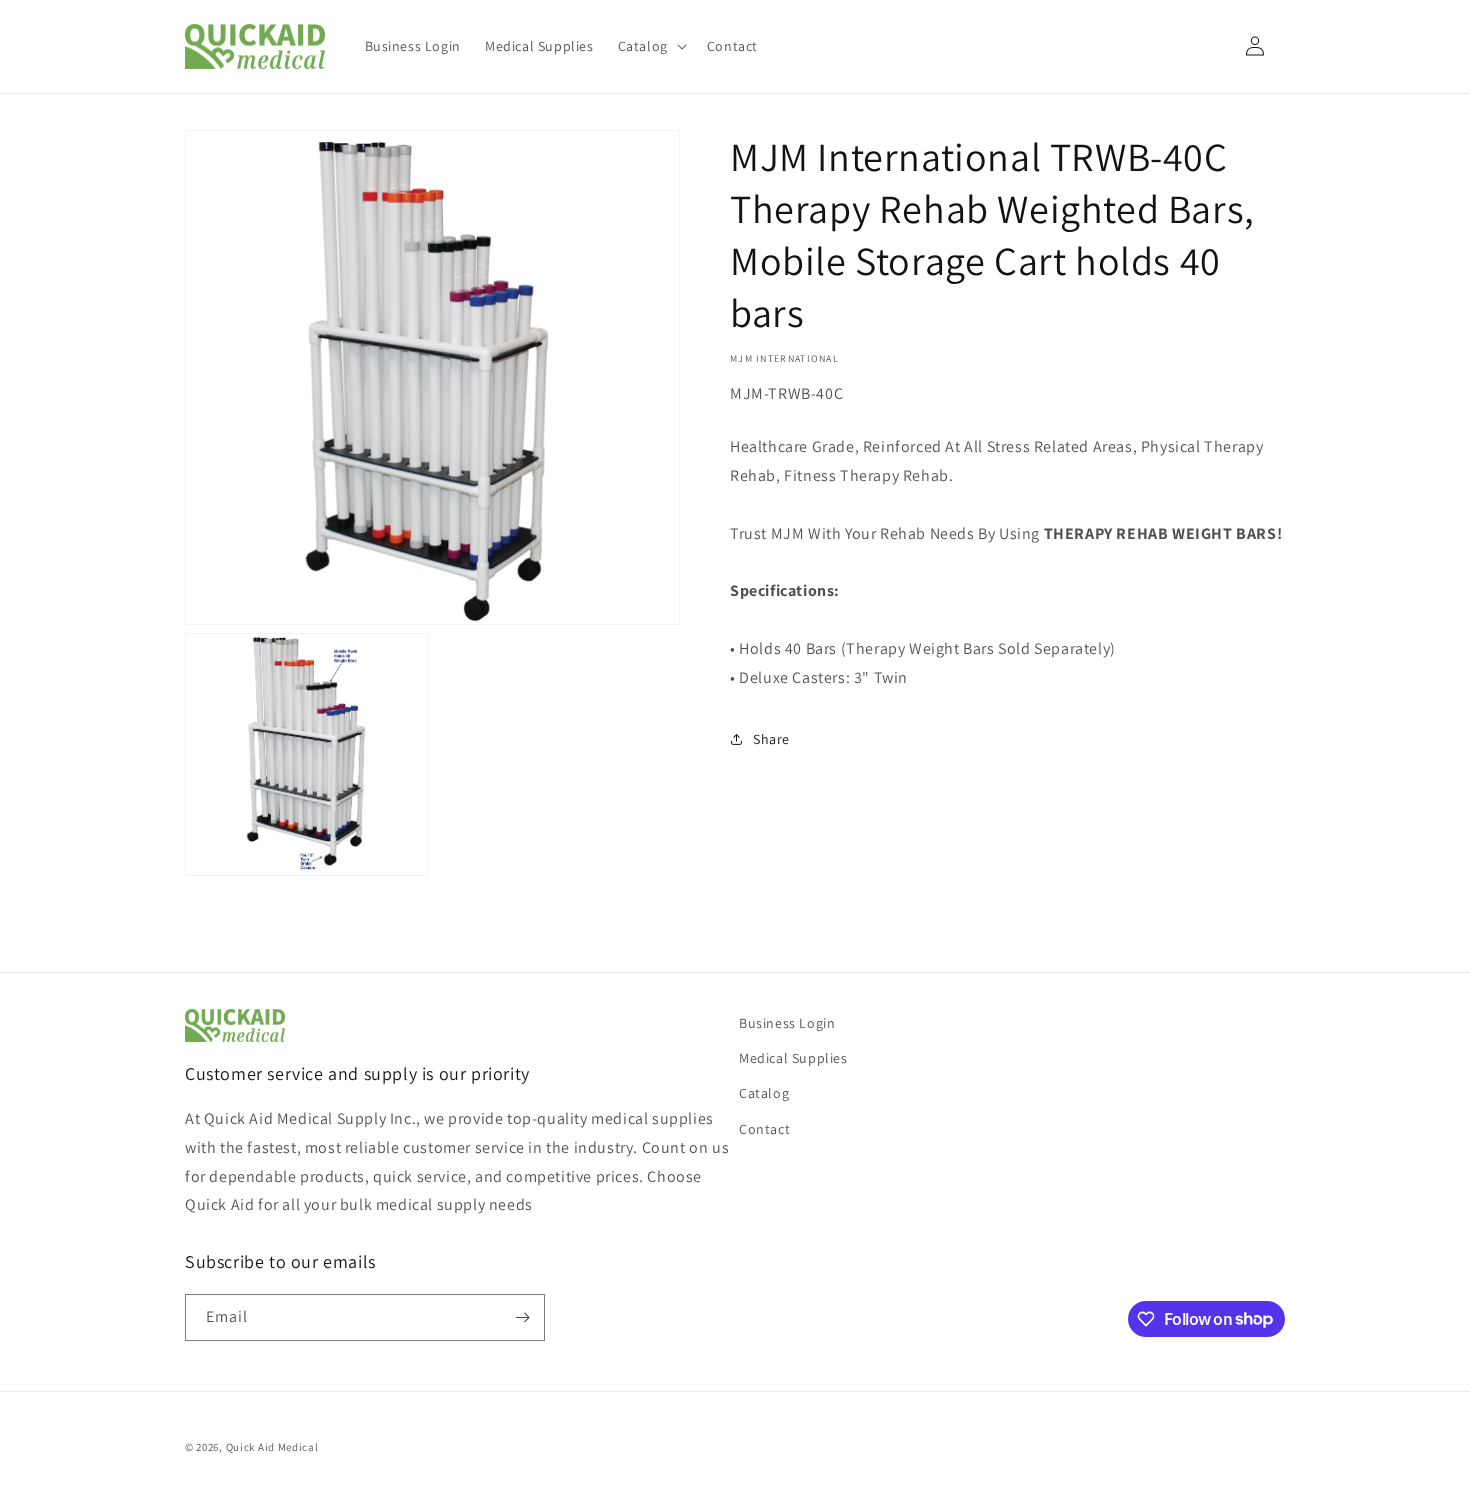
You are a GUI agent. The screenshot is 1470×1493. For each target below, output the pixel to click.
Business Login (787, 1023)
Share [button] (771, 739)
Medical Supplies (793, 1058)
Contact (764, 1129)
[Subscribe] (522, 1317)
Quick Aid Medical (272, 1447)
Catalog (764, 1093)
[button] (650, 46)
